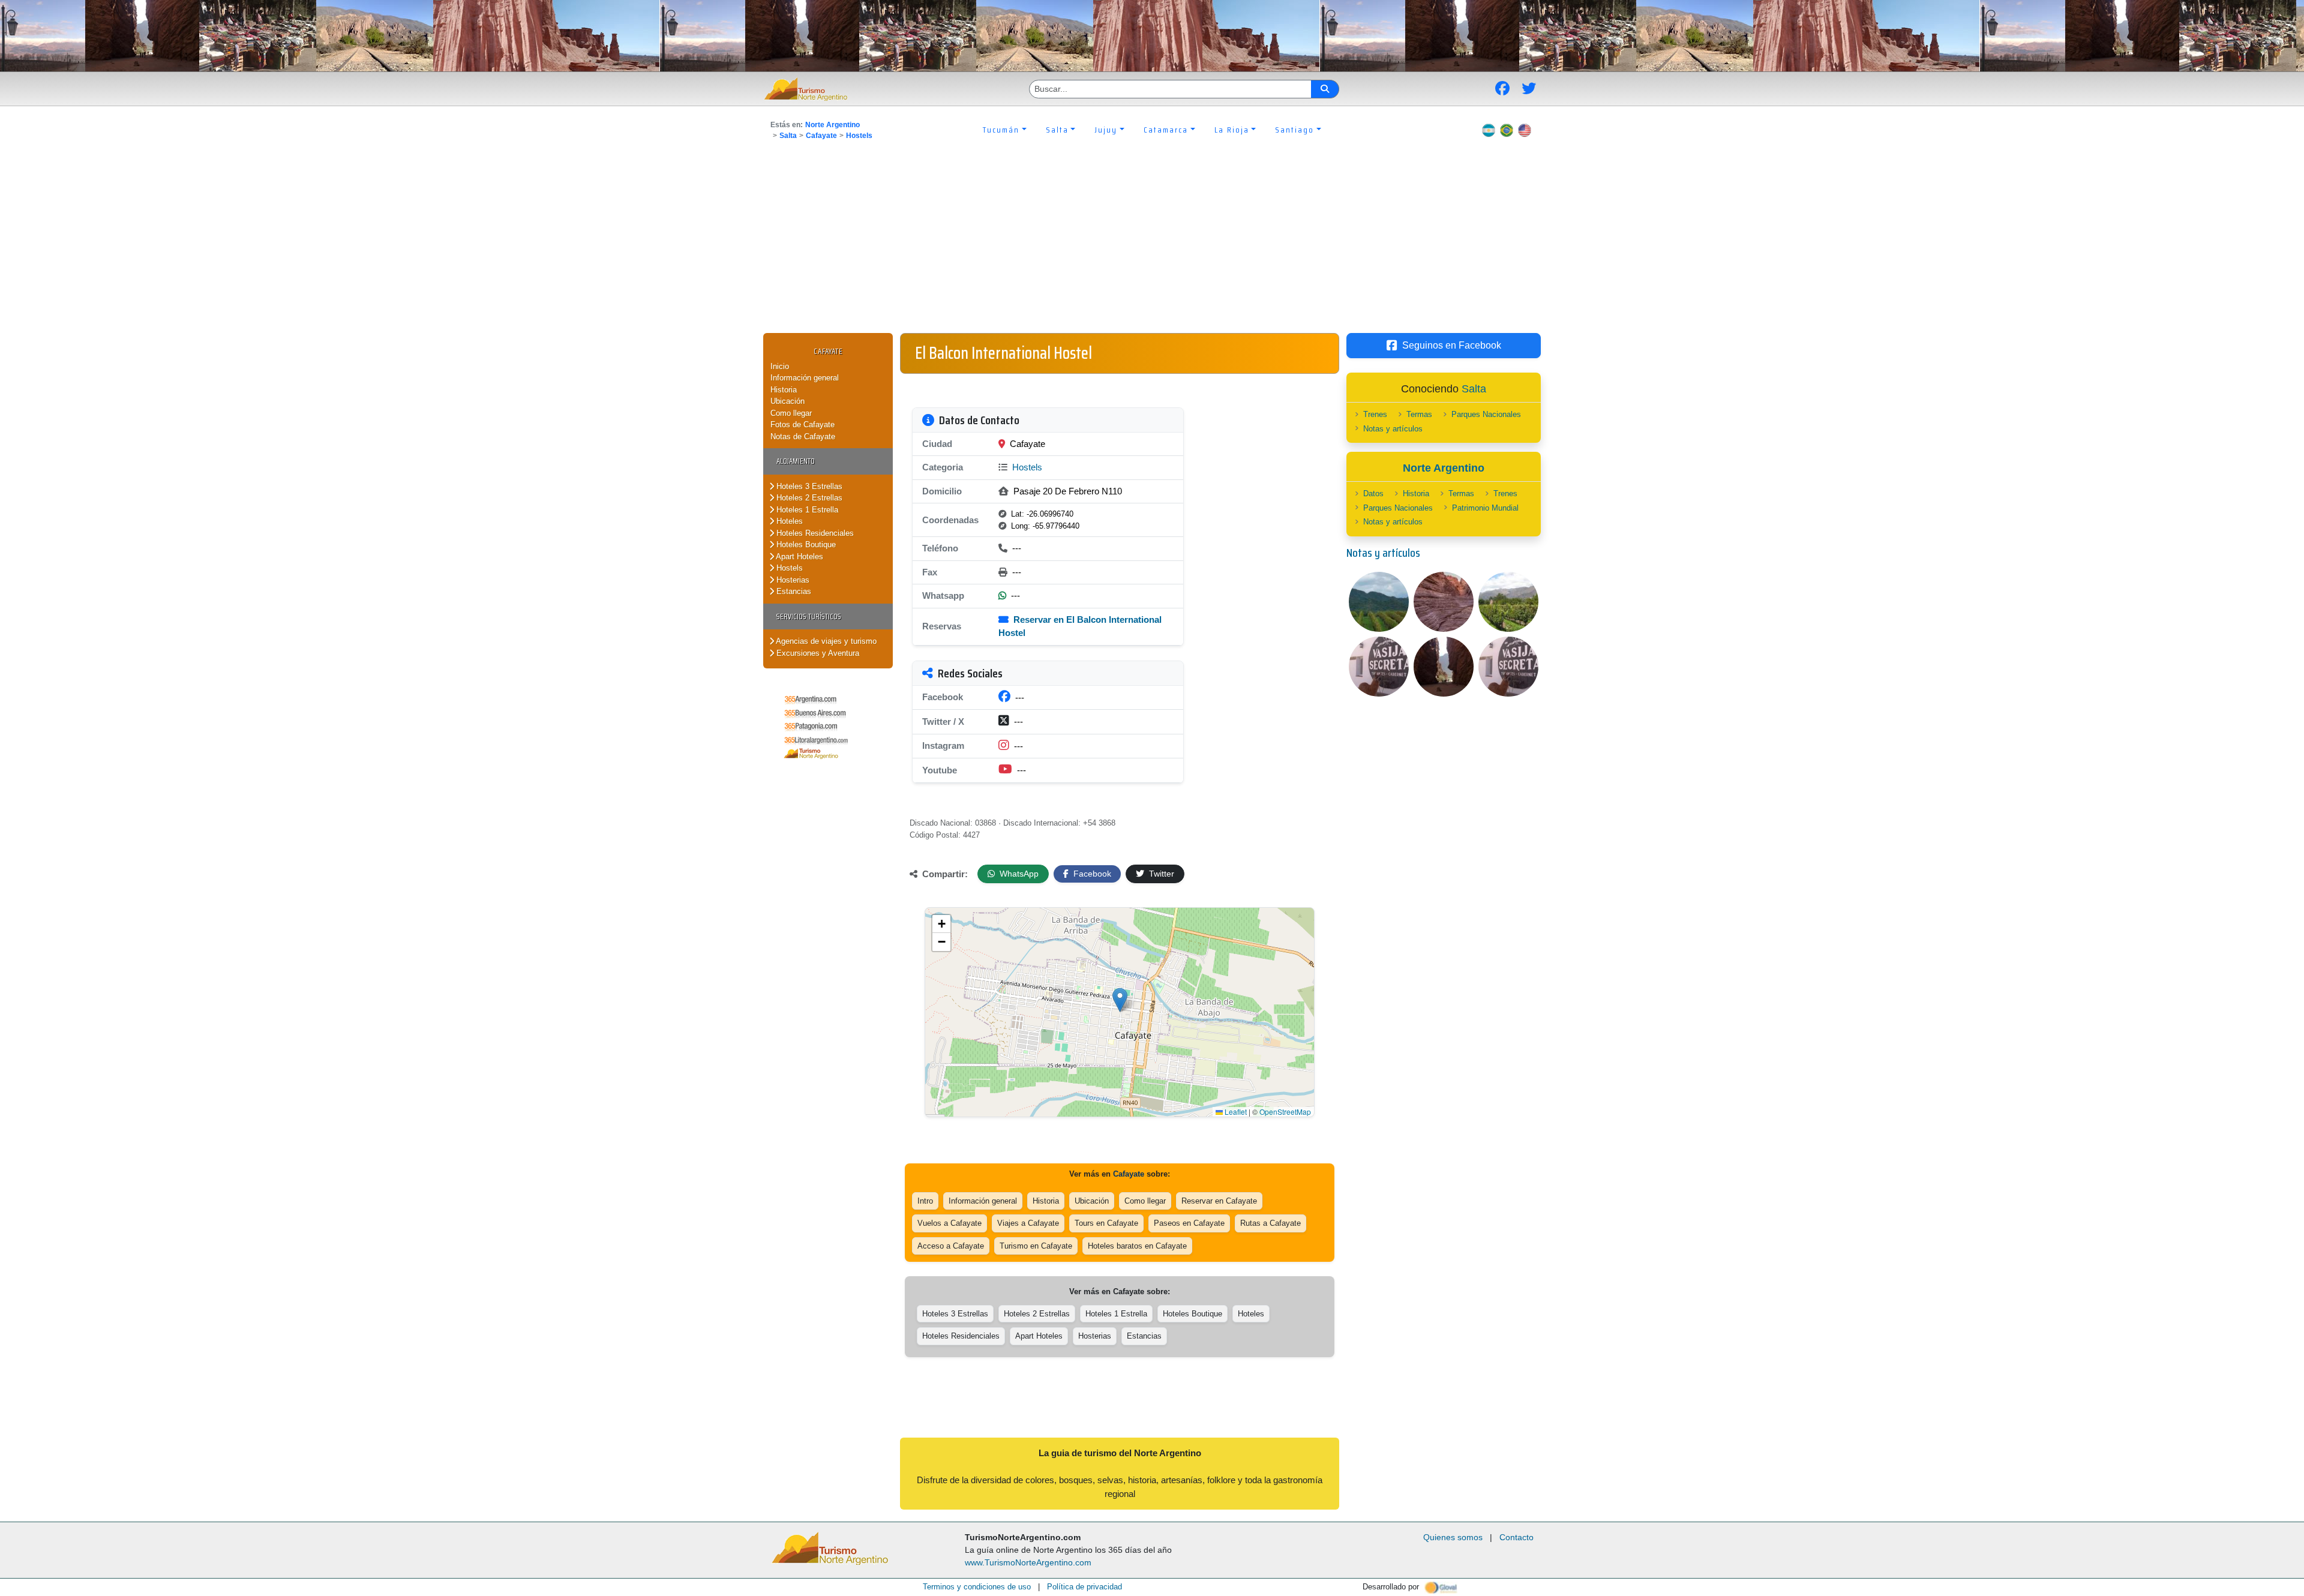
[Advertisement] (1152, 243)
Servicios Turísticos (809, 616)
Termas (1419, 414)
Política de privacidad (1084, 1587)
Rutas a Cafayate (1270, 1223)
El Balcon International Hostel (1003, 353)
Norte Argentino (832, 125)
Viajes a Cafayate (1028, 1223)
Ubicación (787, 401)
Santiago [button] (1294, 130)
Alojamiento (796, 461)
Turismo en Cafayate (1036, 1246)
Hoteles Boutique (805, 544)
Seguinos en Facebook (1452, 345)
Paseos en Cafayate (1189, 1223)
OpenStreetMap (1285, 1111)
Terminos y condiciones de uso (977, 1587)
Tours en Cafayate (1106, 1223)
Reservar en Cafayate (1219, 1201)
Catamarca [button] (1166, 130)
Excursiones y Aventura (817, 653)
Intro (925, 1201)
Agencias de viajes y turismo (825, 641)
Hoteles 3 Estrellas (808, 486)
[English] (1525, 130)
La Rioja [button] (1232, 130)
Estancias (793, 591)
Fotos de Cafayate (802, 424)
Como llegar (791, 413)
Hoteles (788, 521)
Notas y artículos (1393, 429)
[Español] (1489, 130)
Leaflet (1235, 1111)
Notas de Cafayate (803, 436)
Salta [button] (1057, 130)
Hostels (859, 136)
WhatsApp (1018, 874)
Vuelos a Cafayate (949, 1223)
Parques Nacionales (1486, 414)
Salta (788, 136)
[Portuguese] (1507, 130)
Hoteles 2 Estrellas (808, 498)
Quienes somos (1453, 1537)
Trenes (1375, 414)
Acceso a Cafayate (951, 1246)
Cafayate (821, 136)
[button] (1120, 1000)
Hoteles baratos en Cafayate (1137, 1246)
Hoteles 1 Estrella (806, 510)
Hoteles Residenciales (814, 533)
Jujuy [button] (1106, 130)
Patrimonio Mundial (1485, 508)
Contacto (1516, 1537)
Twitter (1160, 874)
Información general (805, 378)
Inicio (780, 366)
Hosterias (792, 580)
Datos (1373, 493)
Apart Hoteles (799, 556)
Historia (784, 390)
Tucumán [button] (1001, 130)
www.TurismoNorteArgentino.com (1028, 1562)
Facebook (1091, 874)
